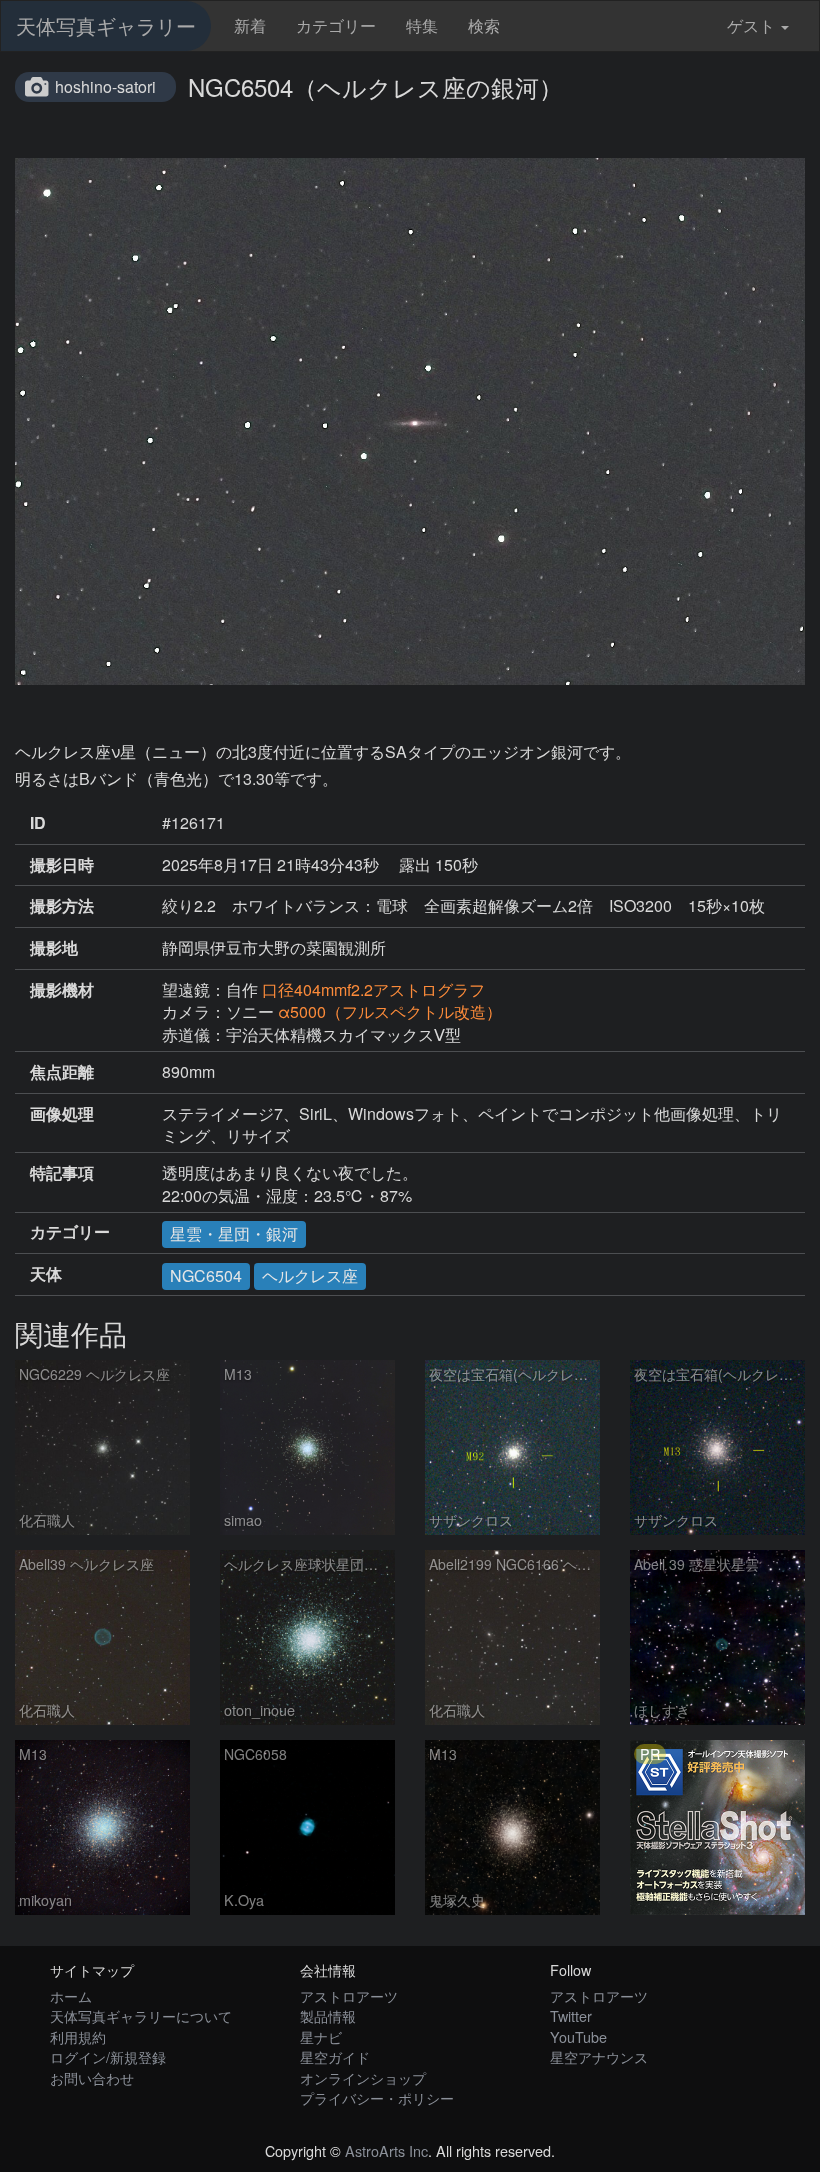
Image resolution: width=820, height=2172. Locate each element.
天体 (46, 1274)
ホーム (71, 1995)
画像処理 (62, 1114)
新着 (250, 25)
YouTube (578, 2036)
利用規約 (78, 2036)
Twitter (571, 2015)
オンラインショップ (363, 2077)
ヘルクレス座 (310, 1275)
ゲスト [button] (751, 25)
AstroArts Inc (386, 2150)
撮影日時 (62, 865)
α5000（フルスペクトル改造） (390, 1011)
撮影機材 (62, 990)
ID (38, 823)
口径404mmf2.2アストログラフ (373, 989)
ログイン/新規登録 (108, 2056)
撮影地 (54, 948)
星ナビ (321, 2036)
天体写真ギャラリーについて (141, 2015)
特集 (422, 25)
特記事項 (62, 1173)
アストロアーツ (349, 1995)
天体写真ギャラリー (106, 25)
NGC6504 (206, 1275)
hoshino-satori (105, 86)
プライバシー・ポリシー (377, 2097)
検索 (484, 25)
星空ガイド (335, 2056)
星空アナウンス (599, 2056)
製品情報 (328, 2015)
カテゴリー (336, 25)
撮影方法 (62, 906)
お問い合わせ (92, 2077)
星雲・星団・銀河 (234, 1233)
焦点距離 (62, 1072)
